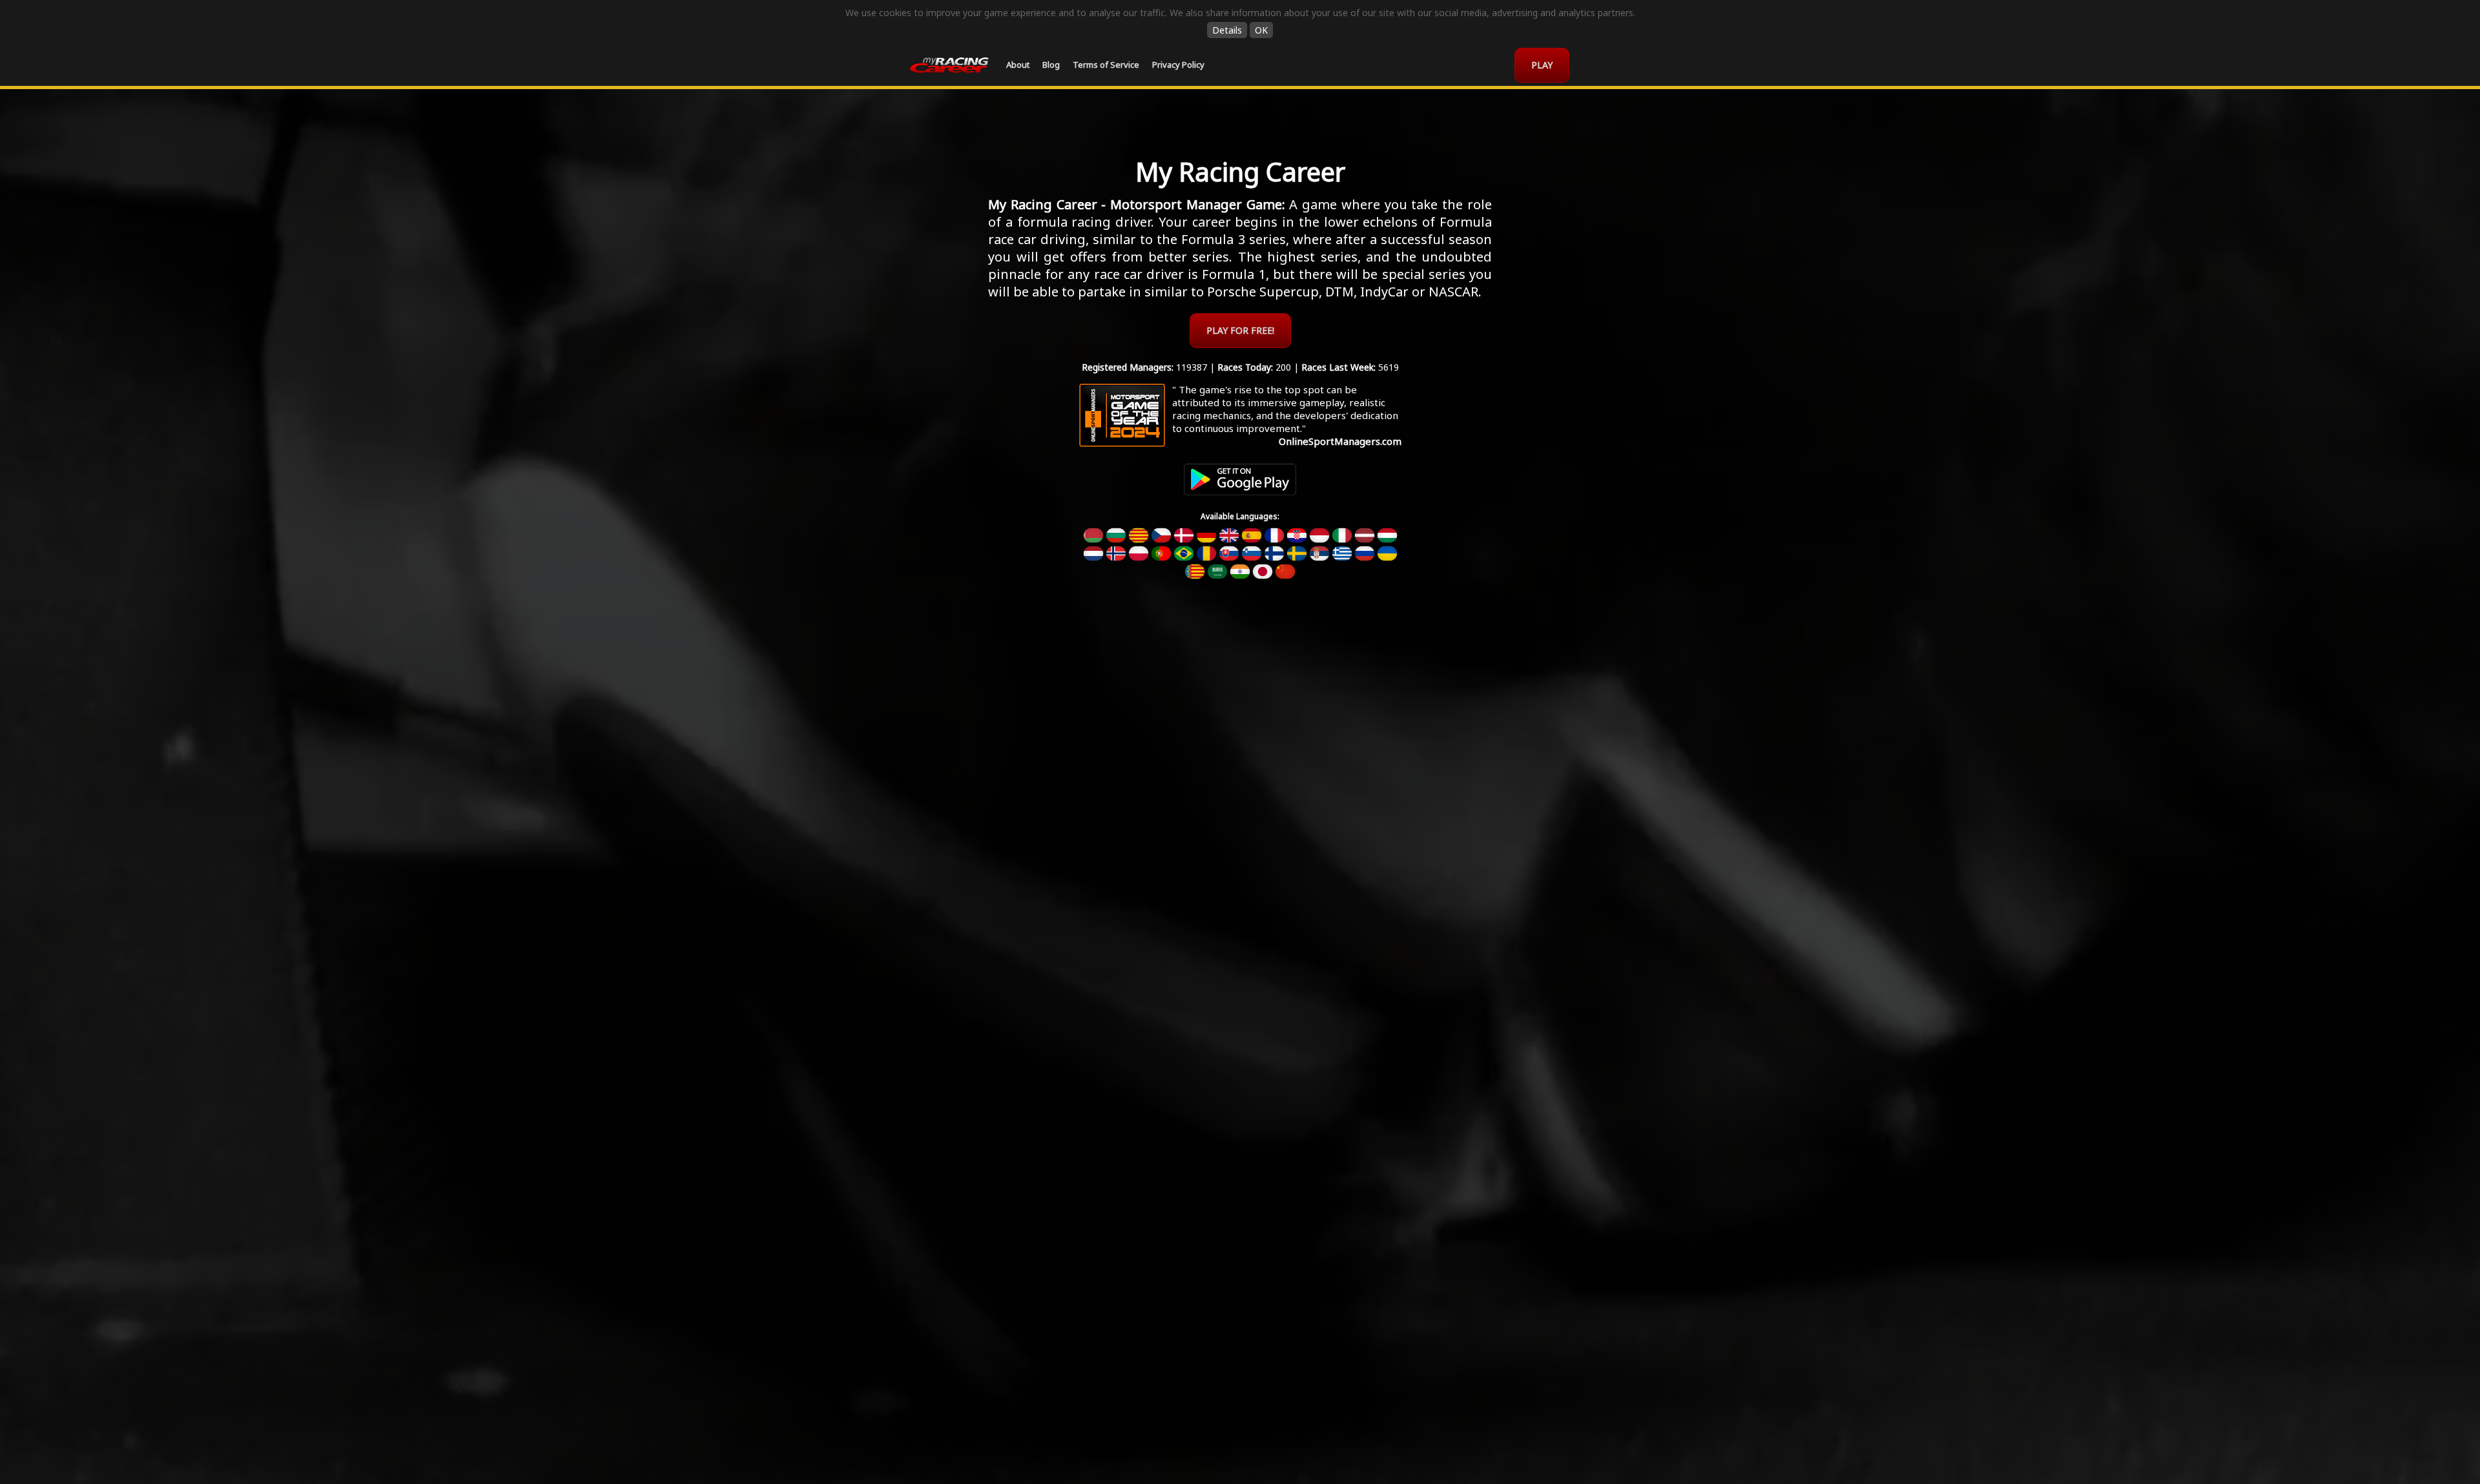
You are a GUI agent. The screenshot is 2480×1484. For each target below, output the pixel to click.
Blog (1051, 65)
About (1018, 65)
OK (1261, 30)
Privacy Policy (1178, 65)
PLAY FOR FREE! (1240, 330)
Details (1227, 30)
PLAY (1542, 65)
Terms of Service (1106, 65)
